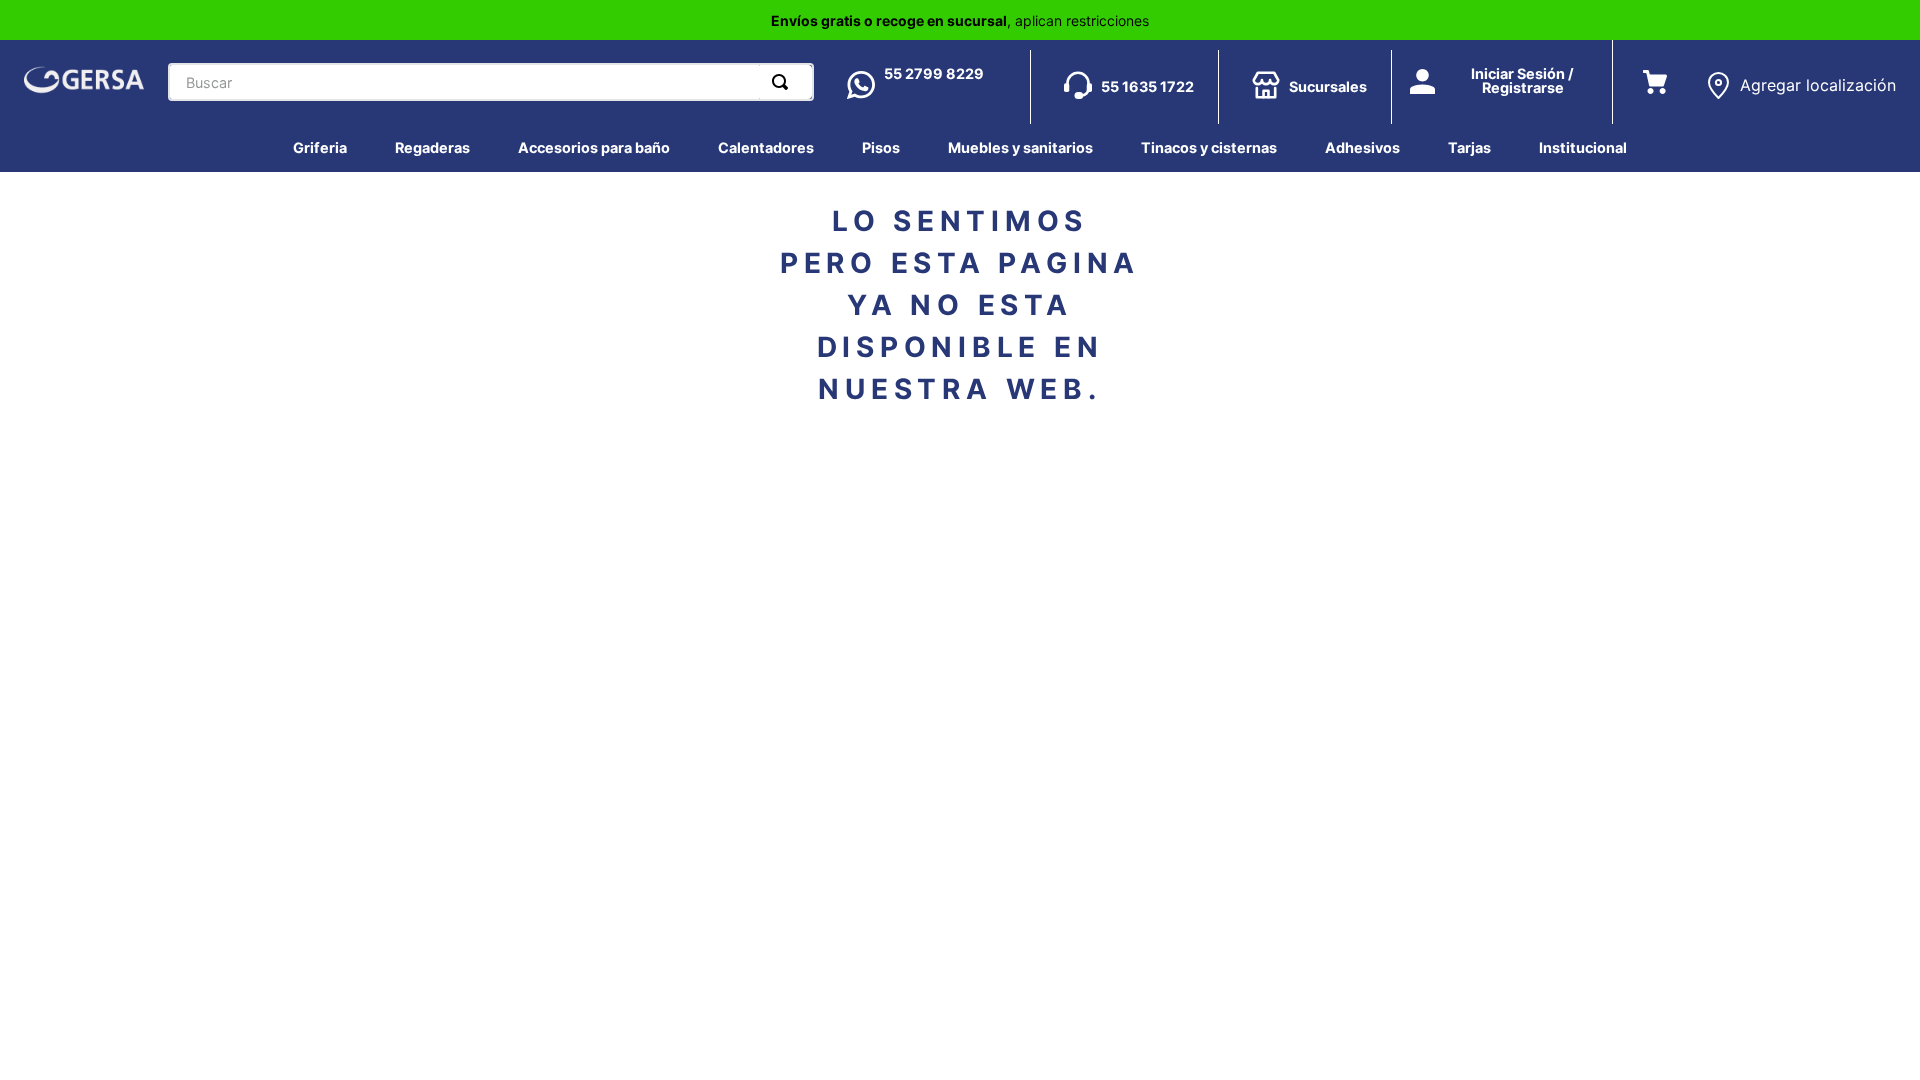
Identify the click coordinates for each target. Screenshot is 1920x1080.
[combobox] (491, 82)
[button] (1800, 77)
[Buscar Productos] (784, 82)
